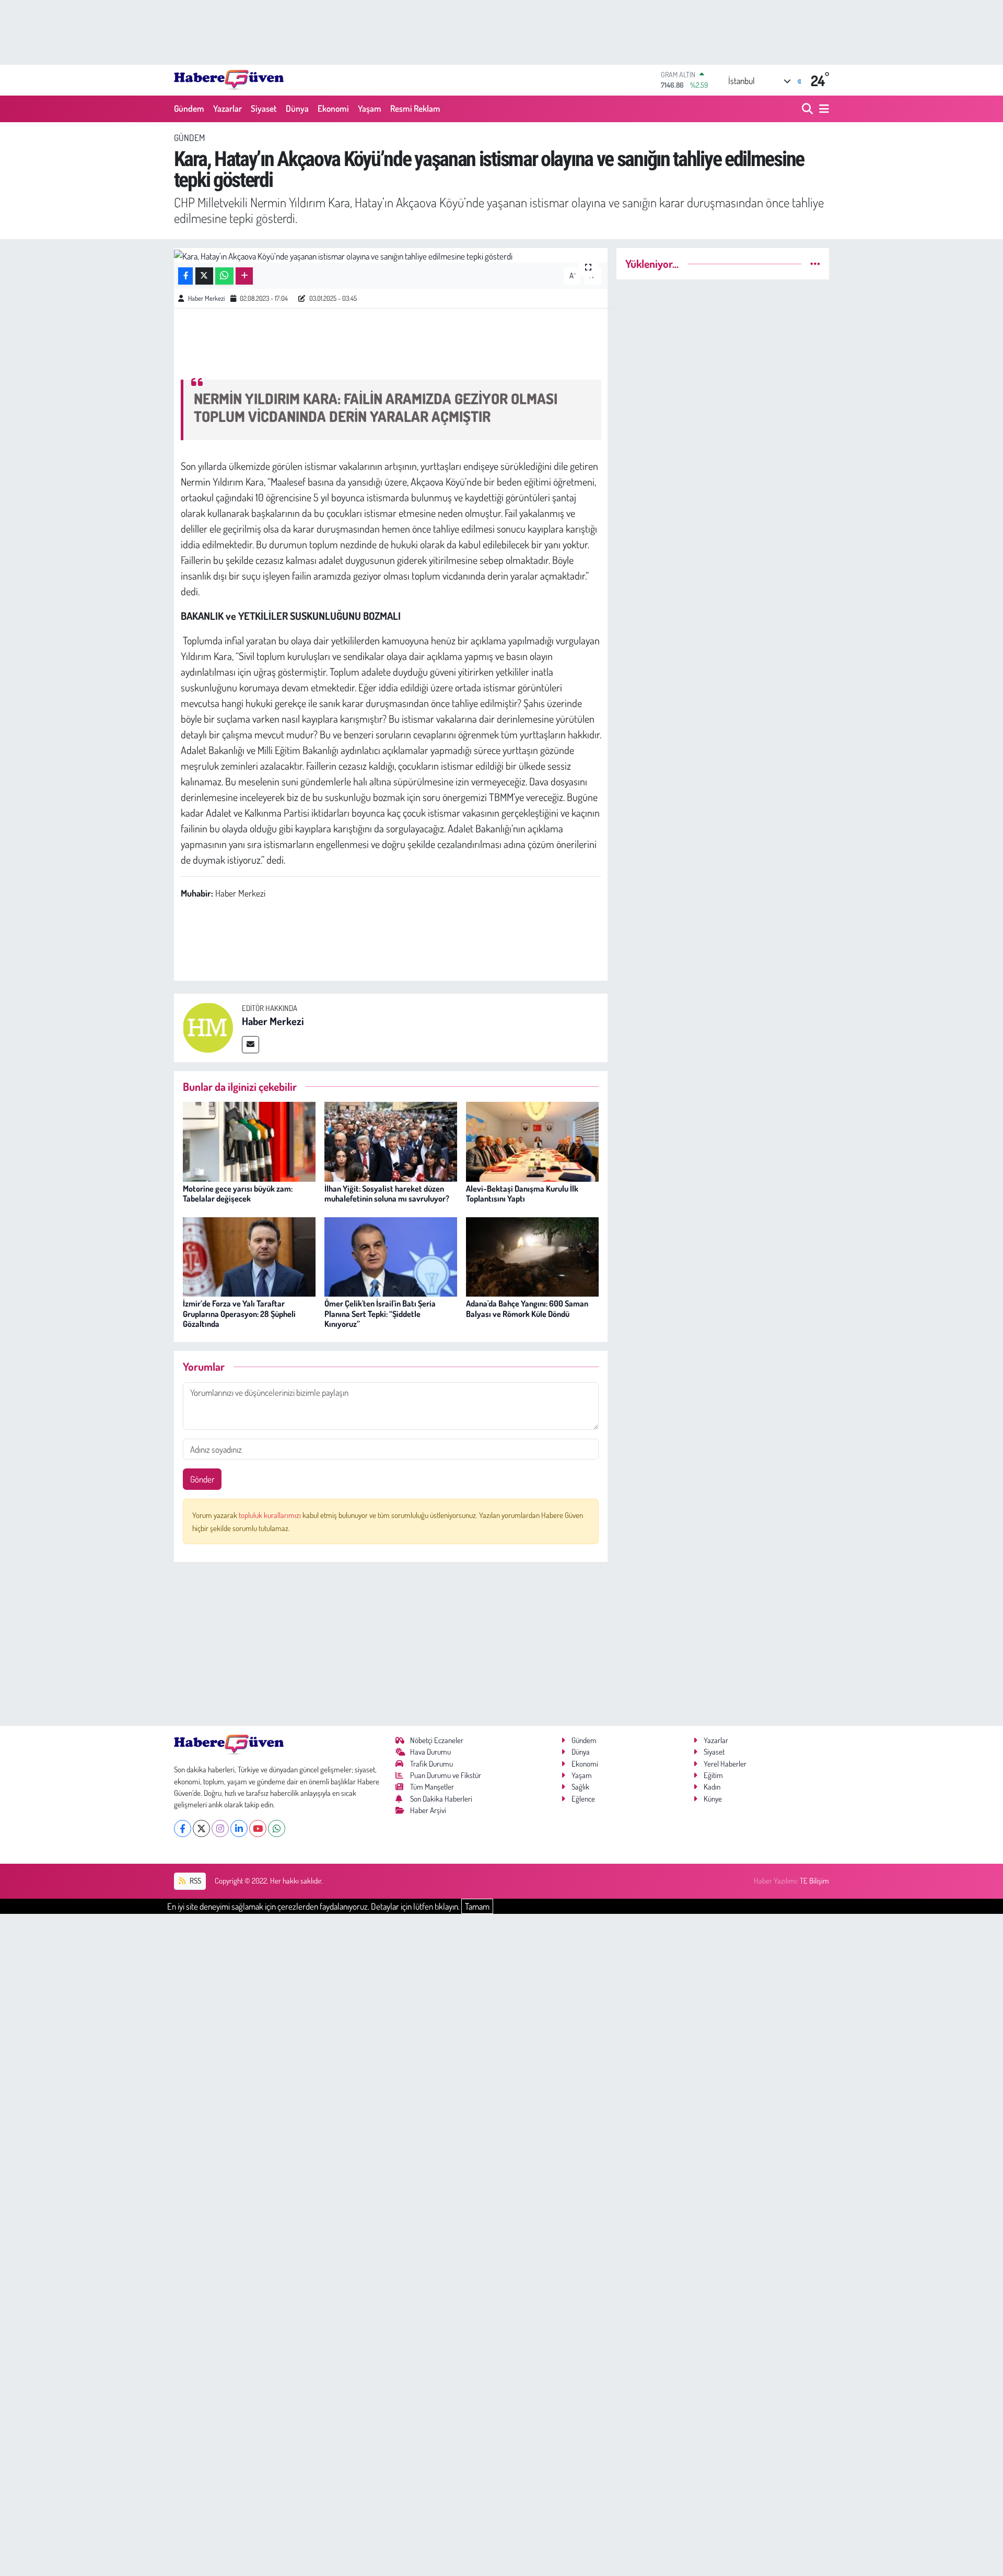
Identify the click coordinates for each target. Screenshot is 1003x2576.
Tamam (477, 1906)
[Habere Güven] (229, 80)
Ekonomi (333, 108)
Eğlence (583, 1799)
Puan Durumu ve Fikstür (446, 1775)
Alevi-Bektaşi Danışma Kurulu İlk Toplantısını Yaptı (522, 1193)
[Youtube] (258, 1828)
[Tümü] (815, 263)
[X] (201, 1828)
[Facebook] (183, 1828)
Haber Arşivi (428, 1810)
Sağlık (580, 1787)
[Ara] (808, 109)
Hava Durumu (430, 1752)
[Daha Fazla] (244, 276)
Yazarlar (228, 108)
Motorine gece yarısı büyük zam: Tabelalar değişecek (238, 1193)
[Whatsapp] (277, 1828)
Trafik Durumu (431, 1764)
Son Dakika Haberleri (441, 1799)
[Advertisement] (391, 1644)
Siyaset (264, 108)
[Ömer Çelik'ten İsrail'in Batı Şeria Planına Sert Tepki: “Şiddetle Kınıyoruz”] (391, 1256)
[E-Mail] (250, 1045)
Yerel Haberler (725, 1764)
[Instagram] (220, 1828)
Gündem (189, 108)
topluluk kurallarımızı (271, 1515)
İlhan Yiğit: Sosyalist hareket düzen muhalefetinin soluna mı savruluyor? (387, 1193)
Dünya (297, 108)
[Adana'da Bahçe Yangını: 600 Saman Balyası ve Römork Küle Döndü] (532, 1256)
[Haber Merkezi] (208, 1026)
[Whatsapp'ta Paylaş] (224, 276)
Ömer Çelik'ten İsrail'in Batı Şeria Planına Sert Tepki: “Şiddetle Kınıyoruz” (380, 1313)
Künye (713, 1799)
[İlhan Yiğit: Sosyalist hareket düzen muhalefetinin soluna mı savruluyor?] (391, 1140)
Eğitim (713, 1775)
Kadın (712, 1787)
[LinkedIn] (239, 1828)
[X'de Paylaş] (204, 276)
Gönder (202, 1479)
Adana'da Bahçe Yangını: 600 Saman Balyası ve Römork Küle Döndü (527, 1308)
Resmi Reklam (415, 108)
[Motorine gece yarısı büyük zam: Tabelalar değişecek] (249, 1140)
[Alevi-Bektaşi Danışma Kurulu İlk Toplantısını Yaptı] (532, 1140)
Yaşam (370, 108)
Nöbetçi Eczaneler (437, 1740)
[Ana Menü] (822, 109)
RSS (195, 1881)
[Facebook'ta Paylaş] (185, 276)
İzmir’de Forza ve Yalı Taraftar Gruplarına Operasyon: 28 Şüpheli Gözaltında (239, 1313)
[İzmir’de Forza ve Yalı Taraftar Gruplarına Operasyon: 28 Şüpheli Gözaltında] (249, 1256)
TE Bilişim (814, 1881)
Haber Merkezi (206, 298)
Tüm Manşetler (432, 1787)
